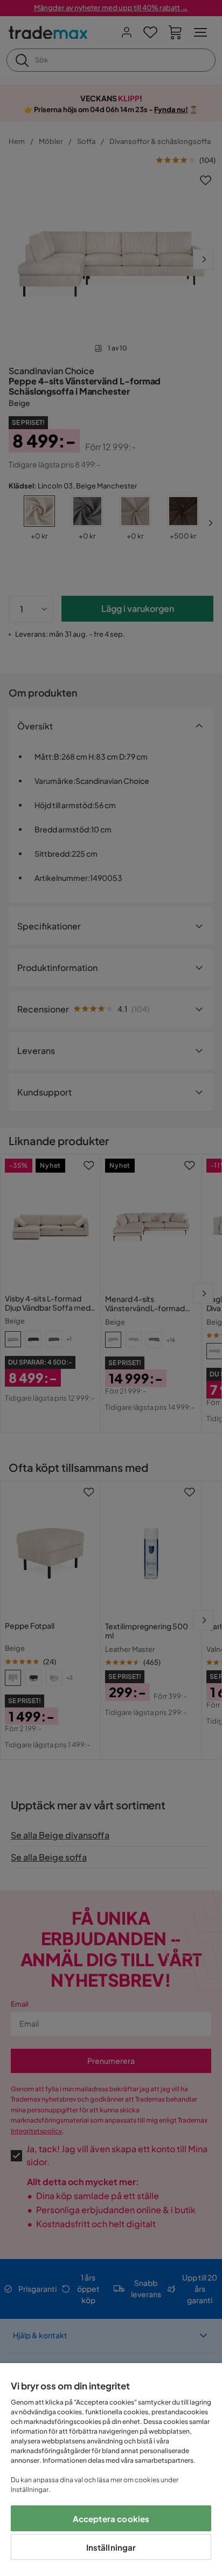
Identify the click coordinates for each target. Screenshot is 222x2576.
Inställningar (111, 2547)
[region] (111, 2470)
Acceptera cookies (111, 2519)
